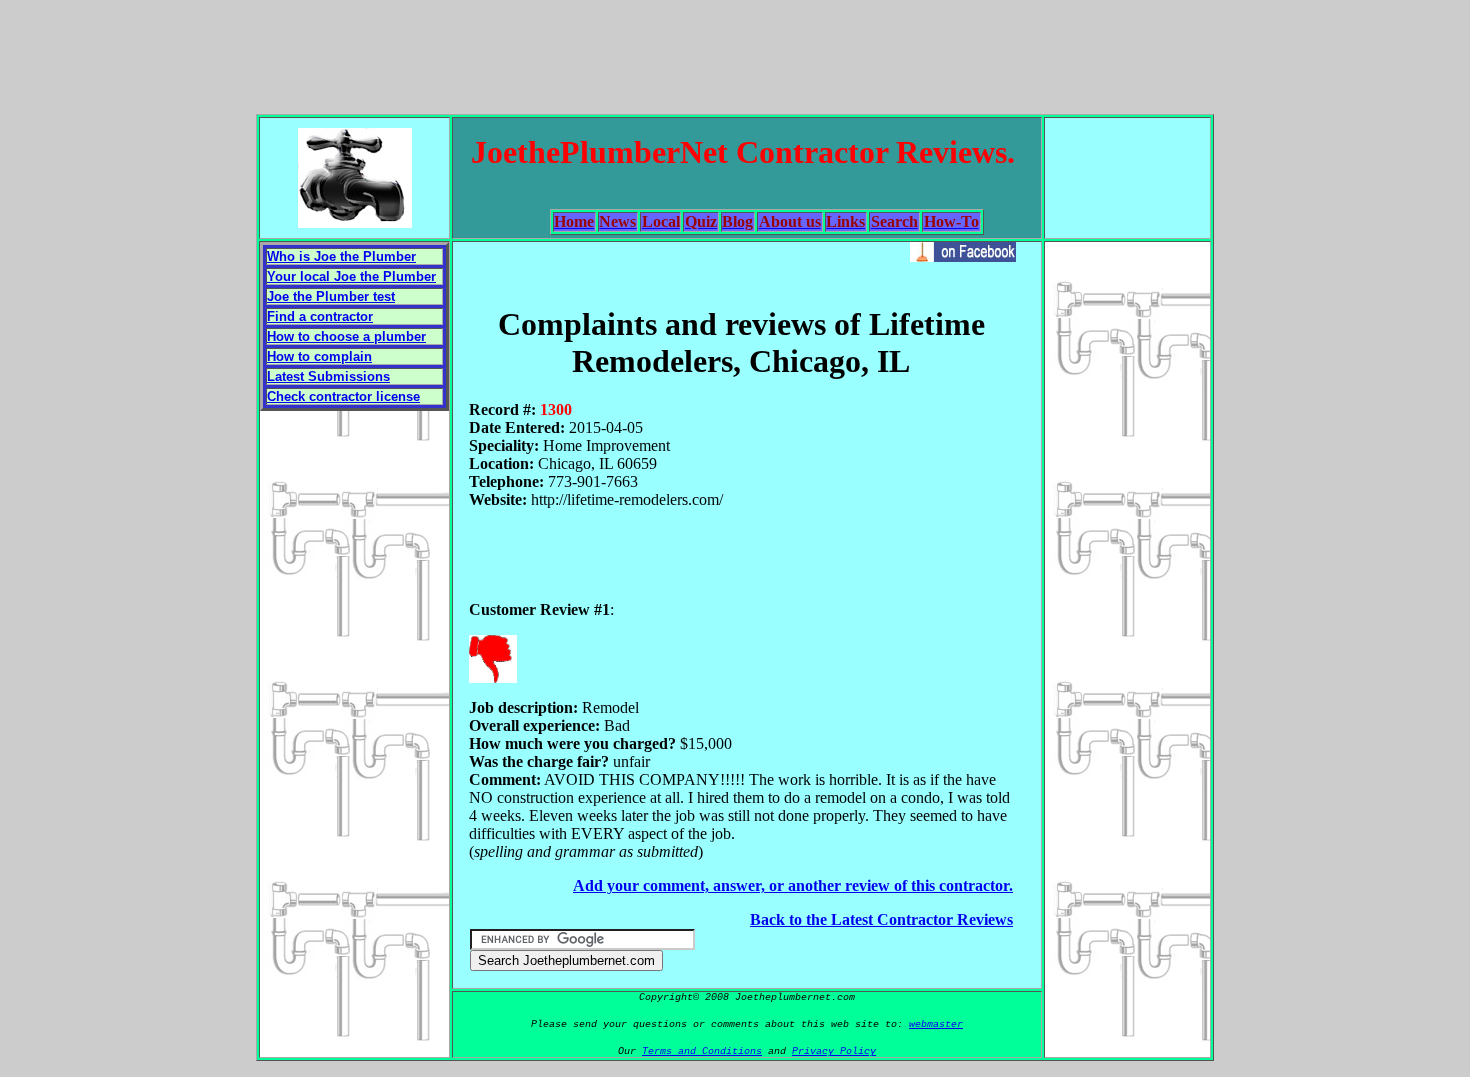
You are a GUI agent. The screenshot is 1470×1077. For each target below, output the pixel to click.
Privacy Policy (834, 1051)
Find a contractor (320, 316)
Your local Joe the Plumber (351, 276)
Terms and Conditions (702, 1051)
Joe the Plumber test (331, 296)
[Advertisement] (735, 53)
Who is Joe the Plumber (341, 256)
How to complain (319, 356)
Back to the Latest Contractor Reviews (881, 919)
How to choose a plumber (346, 336)
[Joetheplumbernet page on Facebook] (963, 256)
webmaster (936, 1024)
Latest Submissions (328, 376)
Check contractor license (343, 396)
